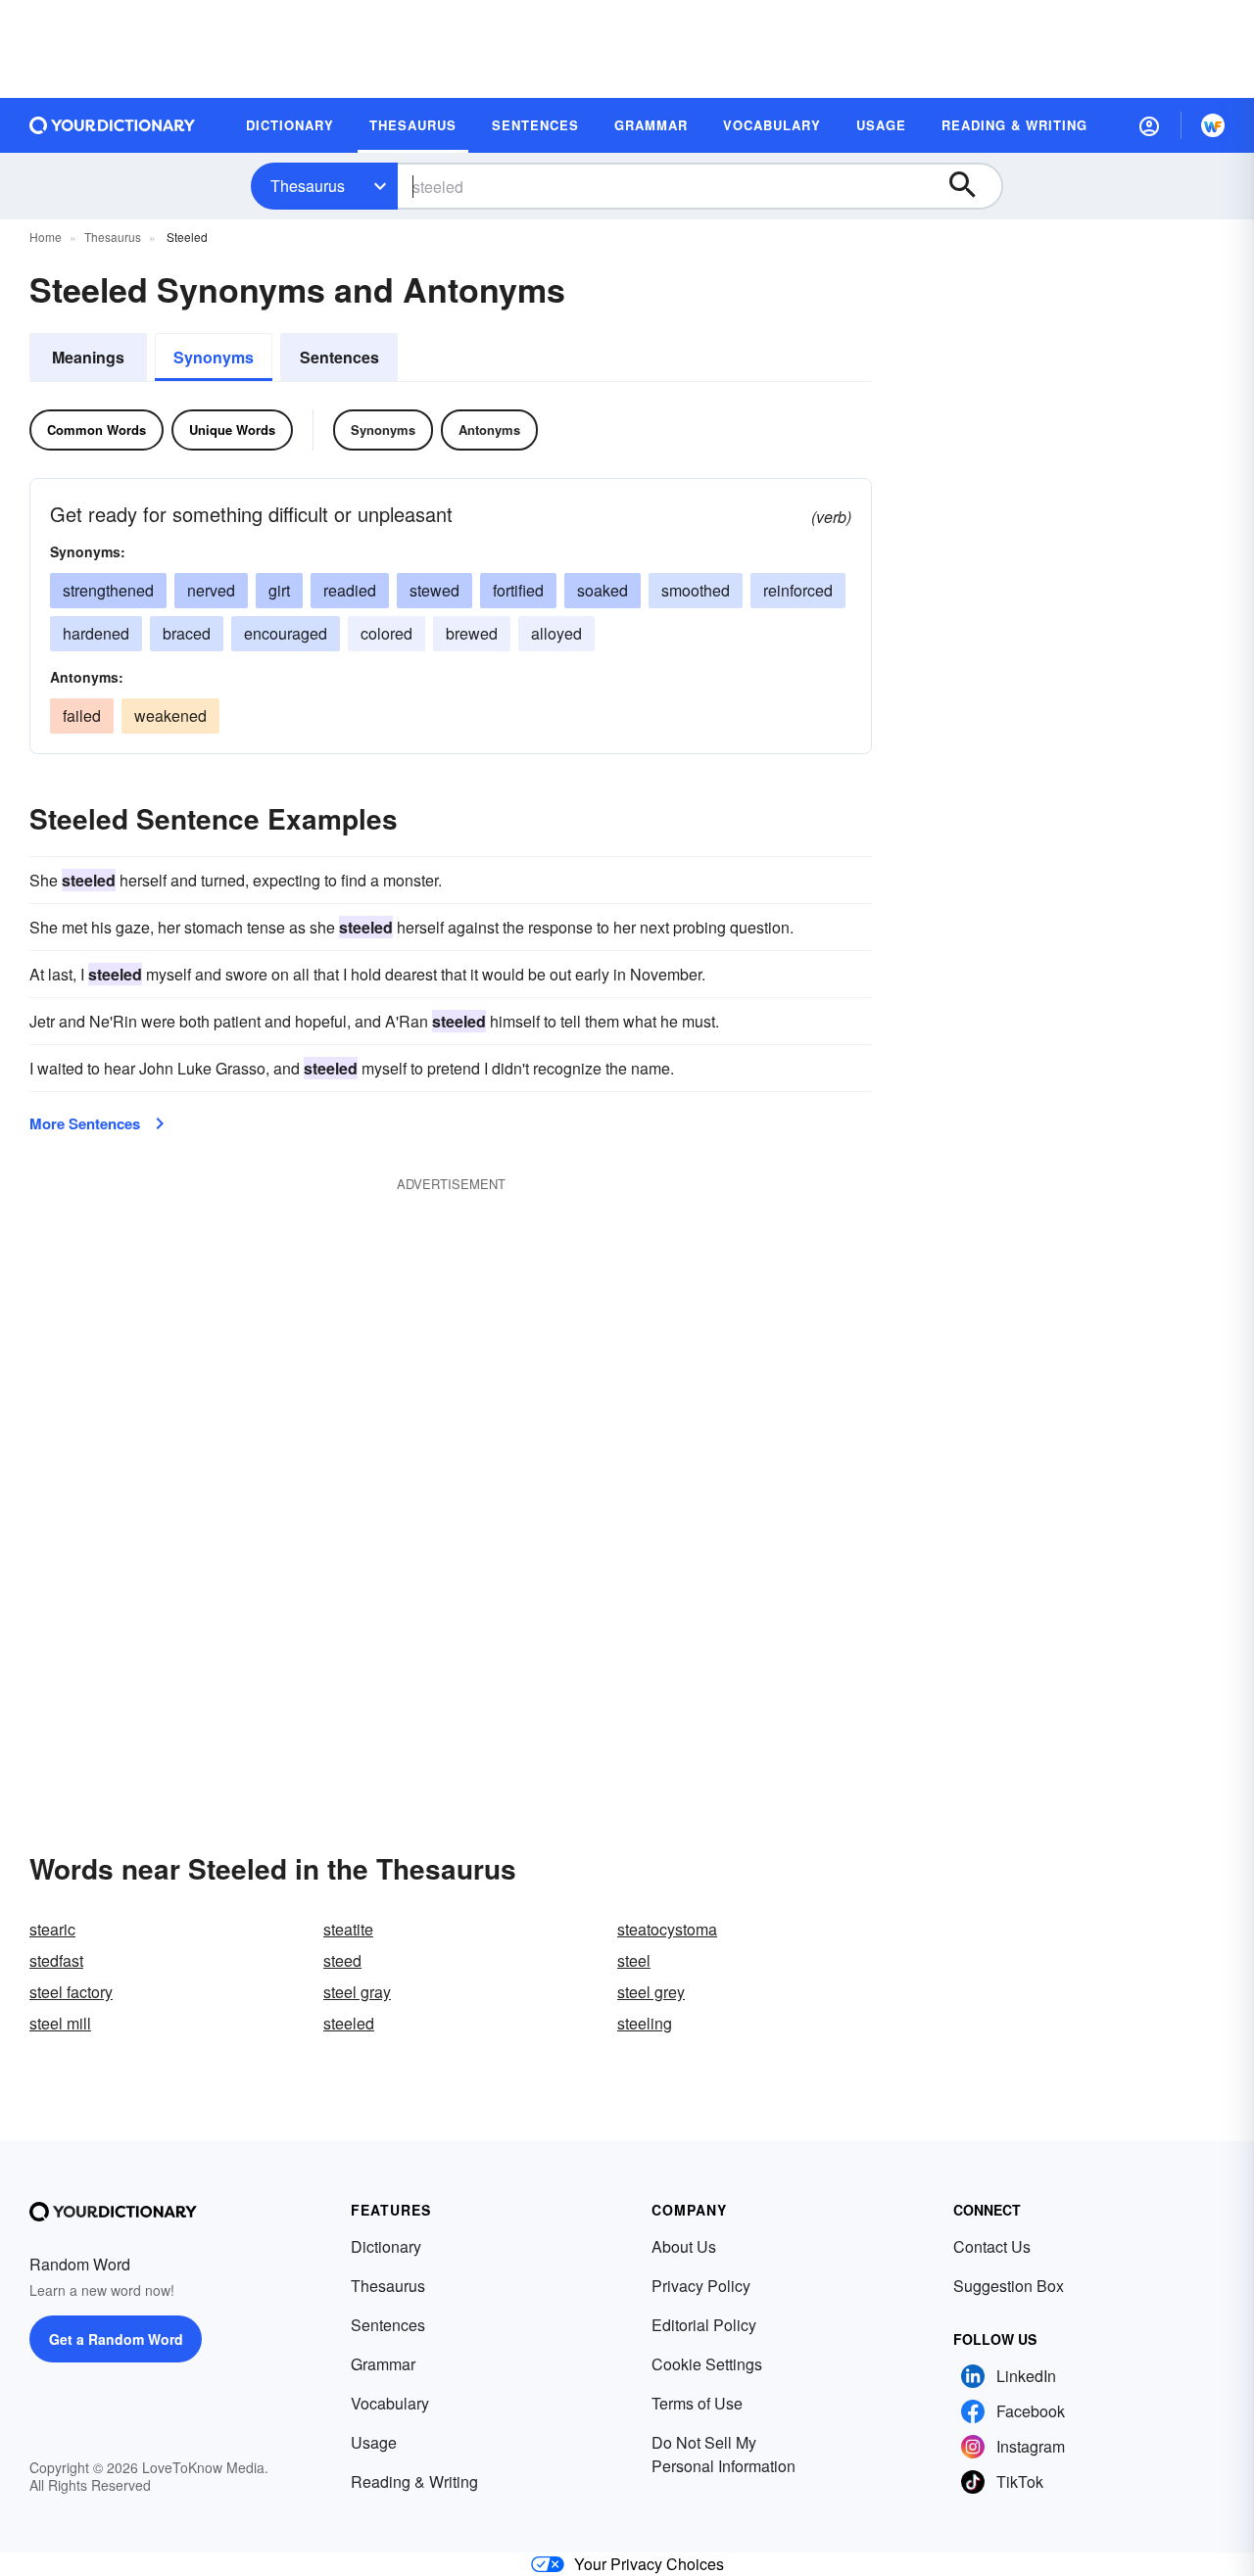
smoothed (696, 590)
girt (279, 590)
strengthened (108, 590)
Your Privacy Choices (649, 2564)
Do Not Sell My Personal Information (723, 2454)
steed (342, 1960)
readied (350, 590)
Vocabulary (390, 2403)
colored (386, 633)
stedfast (56, 1960)
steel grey (651, 1992)
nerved (211, 590)
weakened (170, 716)
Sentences (339, 357)
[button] (1149, 125)
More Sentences (85, 1123)
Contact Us (992, 2246)
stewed (434, 590)
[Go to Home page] (113, 125)
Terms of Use (697, 2403)
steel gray (357, 1992)
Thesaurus (308, 186)
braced (187, 633)
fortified (518, 590)
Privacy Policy (701, 2286)
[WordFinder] (1213, 125)
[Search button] (972, 186)
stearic (52, 1929)
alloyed (556, 633)
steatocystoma (667, 1929)
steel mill (60, 2023)
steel (634, 1960)
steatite (348, 1929)
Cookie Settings (707, 2364)
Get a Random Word (116, 2339)
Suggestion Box (1009, 2286)
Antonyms (489, 429)
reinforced (798, 590)
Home (46, 237)
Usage (374, 2442)
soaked (603, 590)
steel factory (71, 1992)
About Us (684, 2246)
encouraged (286, 633)
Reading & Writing (414, 2481)
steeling (645, 2023)
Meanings (88, 357)
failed (82, 716)
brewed (472, 633)
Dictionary (386, 2246)
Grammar (383, 2364)
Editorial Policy (704, 2325)
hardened (96, 633)
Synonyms (214, 357)
